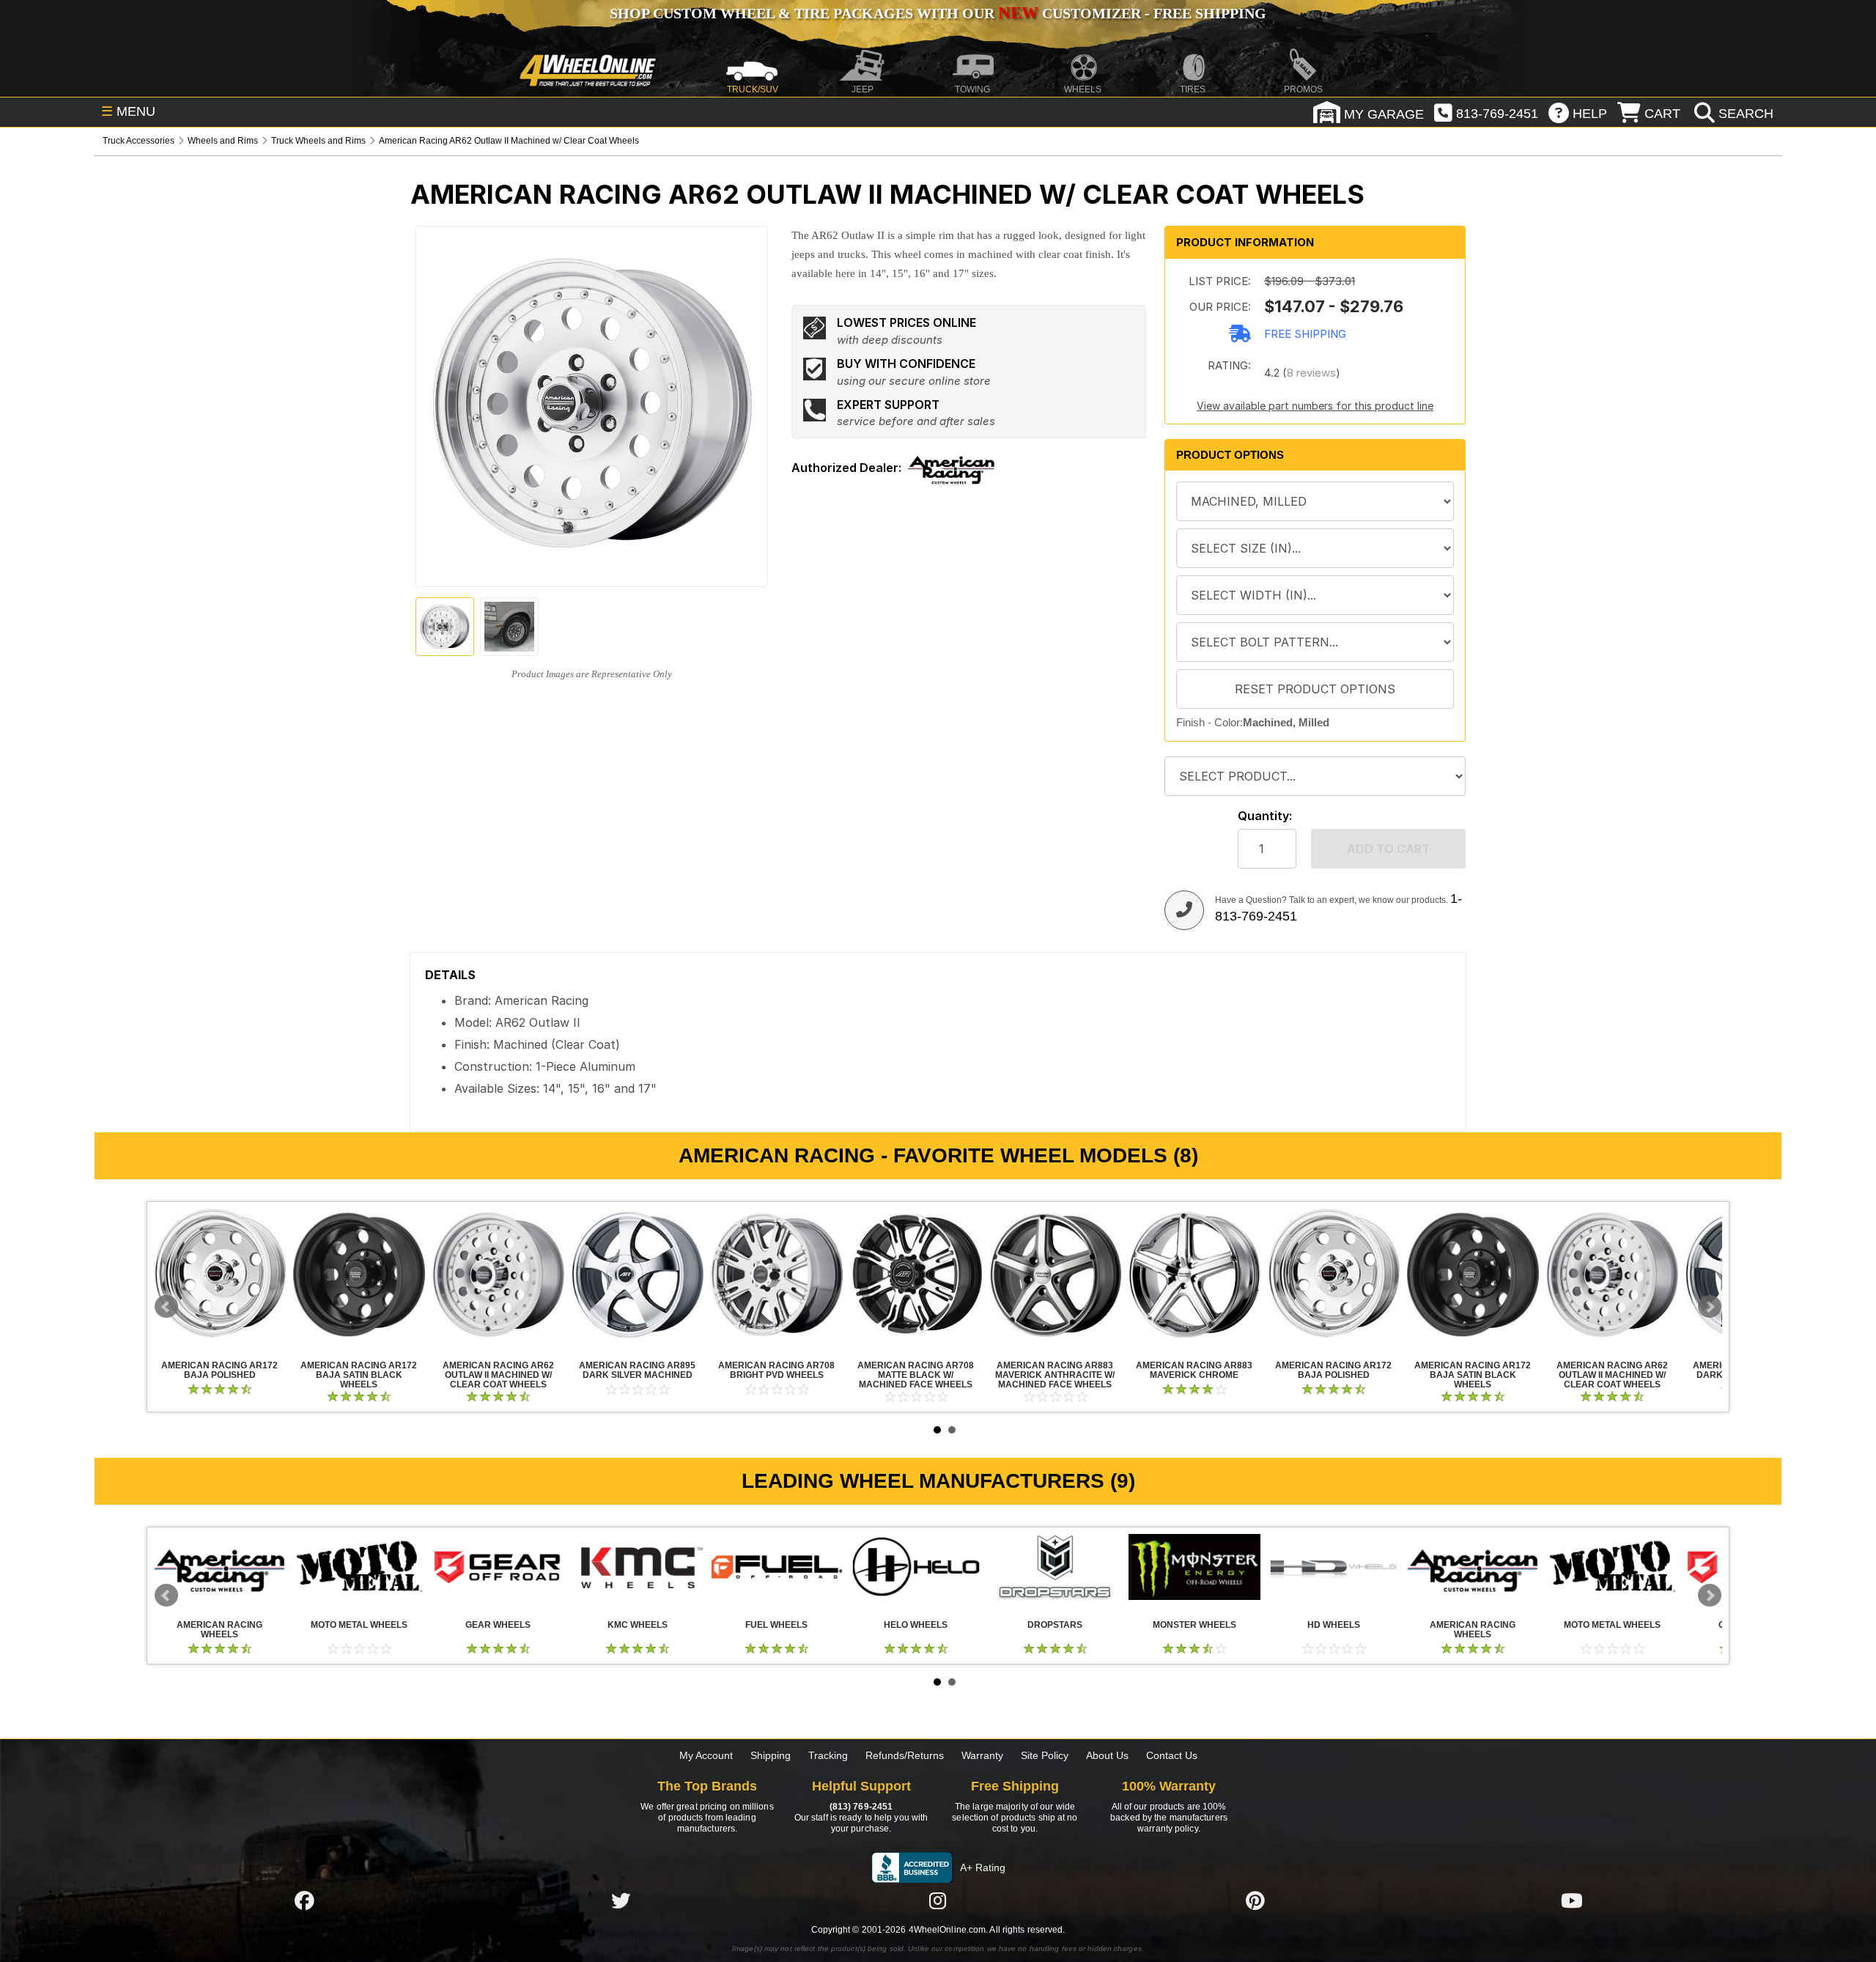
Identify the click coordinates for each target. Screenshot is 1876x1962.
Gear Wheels (498, 1567)
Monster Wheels (1194, 1567)
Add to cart (1388, 849)
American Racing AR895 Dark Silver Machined (638, 1275)
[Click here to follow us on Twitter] (621, 1901)
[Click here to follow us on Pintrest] (1255, 1901)
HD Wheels (1334, 1567)
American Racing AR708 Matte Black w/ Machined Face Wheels (916, 1275)
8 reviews (1311, 373)
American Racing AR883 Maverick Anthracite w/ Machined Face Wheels (1055, 1275)
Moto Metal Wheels (359, 1567)
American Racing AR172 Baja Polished (220, 1275)
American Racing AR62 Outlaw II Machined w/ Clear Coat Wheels (498, 1275)
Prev (166, 1307)
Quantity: (1265, 816)
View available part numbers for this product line (1315, 406)
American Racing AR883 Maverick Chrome (1194, 1275)
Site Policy (1045, 1755)
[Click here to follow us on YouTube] (1572, 1901)
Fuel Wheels (777, 1567)
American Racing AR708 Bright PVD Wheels (777, 1275)
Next (1710, 1307)
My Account (706, 1755)
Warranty (982, 1755)
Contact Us (1172, 1755)
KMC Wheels (638, 1567)
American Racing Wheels (220, 1567)
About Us (1107, 1755)
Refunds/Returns (905, 1755)
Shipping (771, 1755)
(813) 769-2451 (861, 1807)
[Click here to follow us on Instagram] (938, 1901)
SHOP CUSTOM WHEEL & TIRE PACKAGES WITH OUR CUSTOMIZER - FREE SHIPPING (938, 13)
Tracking (828, 1755)
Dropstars (1055, 1567)
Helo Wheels (916, 1567)
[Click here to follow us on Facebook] (304, 1901)
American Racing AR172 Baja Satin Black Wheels (359, 1275)
